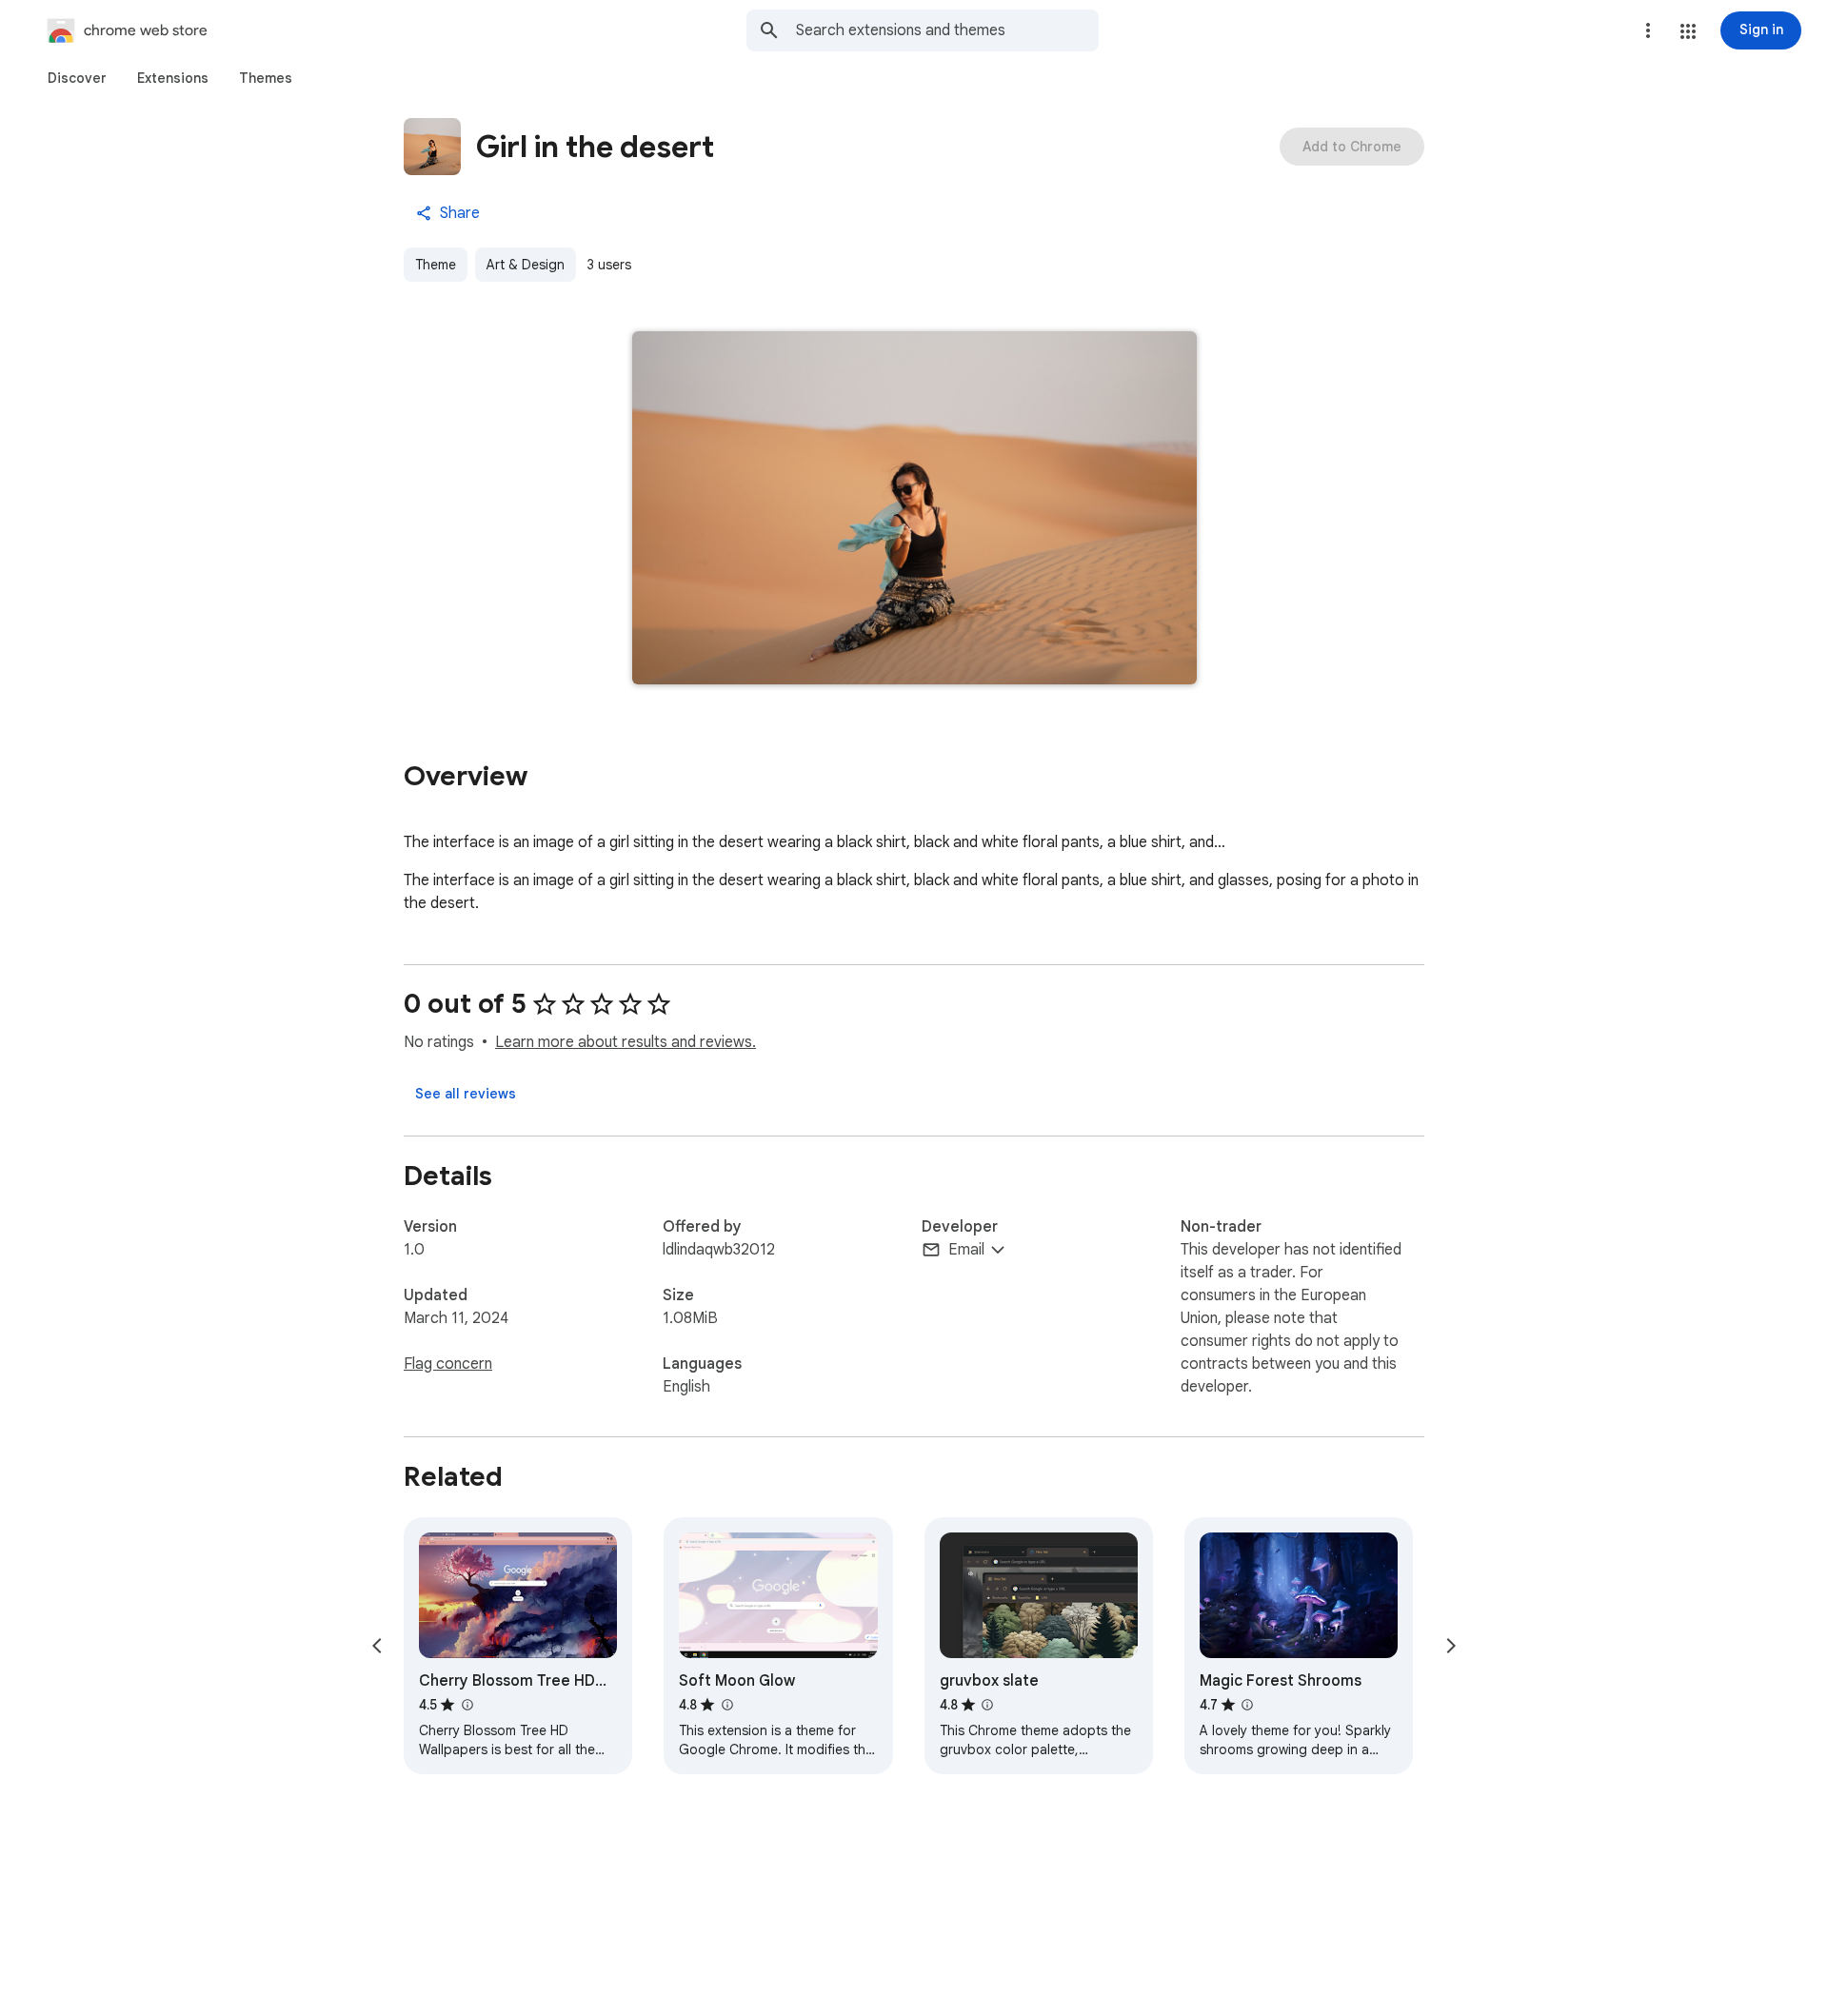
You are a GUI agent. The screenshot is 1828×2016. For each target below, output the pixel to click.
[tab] (77, 78)
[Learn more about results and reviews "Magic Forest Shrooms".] (1247, 1705)
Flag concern (448, 1364)
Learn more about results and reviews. (626, 1042)
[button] (1688, 31)
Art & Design (526, 265)
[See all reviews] (466, 1094)
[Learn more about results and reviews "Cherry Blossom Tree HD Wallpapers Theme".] (467, 1705)
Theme (436, 265)
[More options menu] (1648, 30)
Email (966, 1250)
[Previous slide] (377, 1646)
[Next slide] (1451, 1646)
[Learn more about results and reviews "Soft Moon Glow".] (726, 1705)
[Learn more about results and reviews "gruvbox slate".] (987, 1705)
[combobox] (947, 30)
